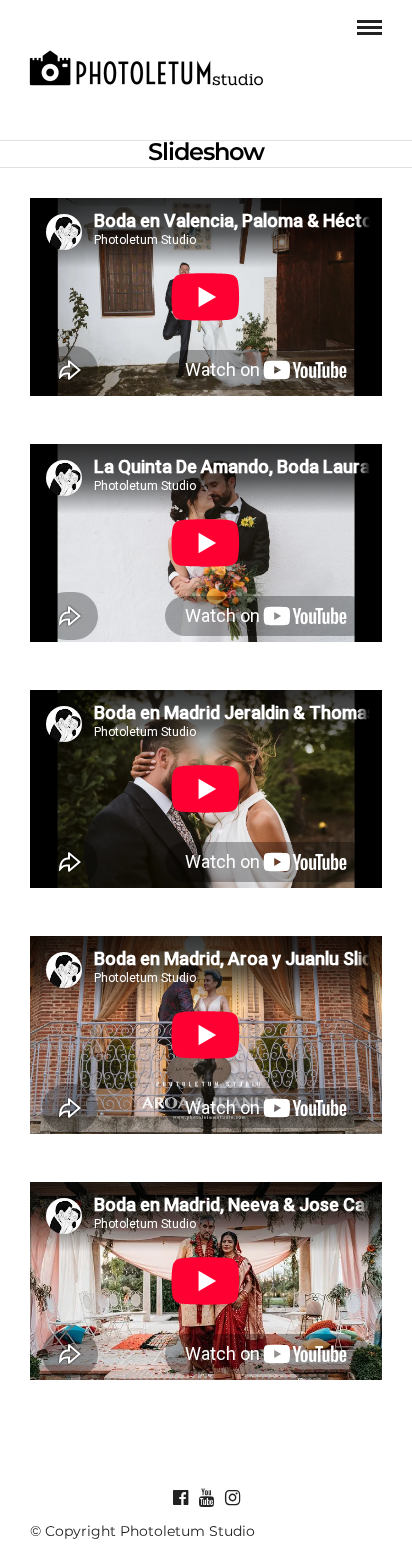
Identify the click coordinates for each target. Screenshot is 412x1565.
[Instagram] (232, 1498)
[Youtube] (206, 1498)
